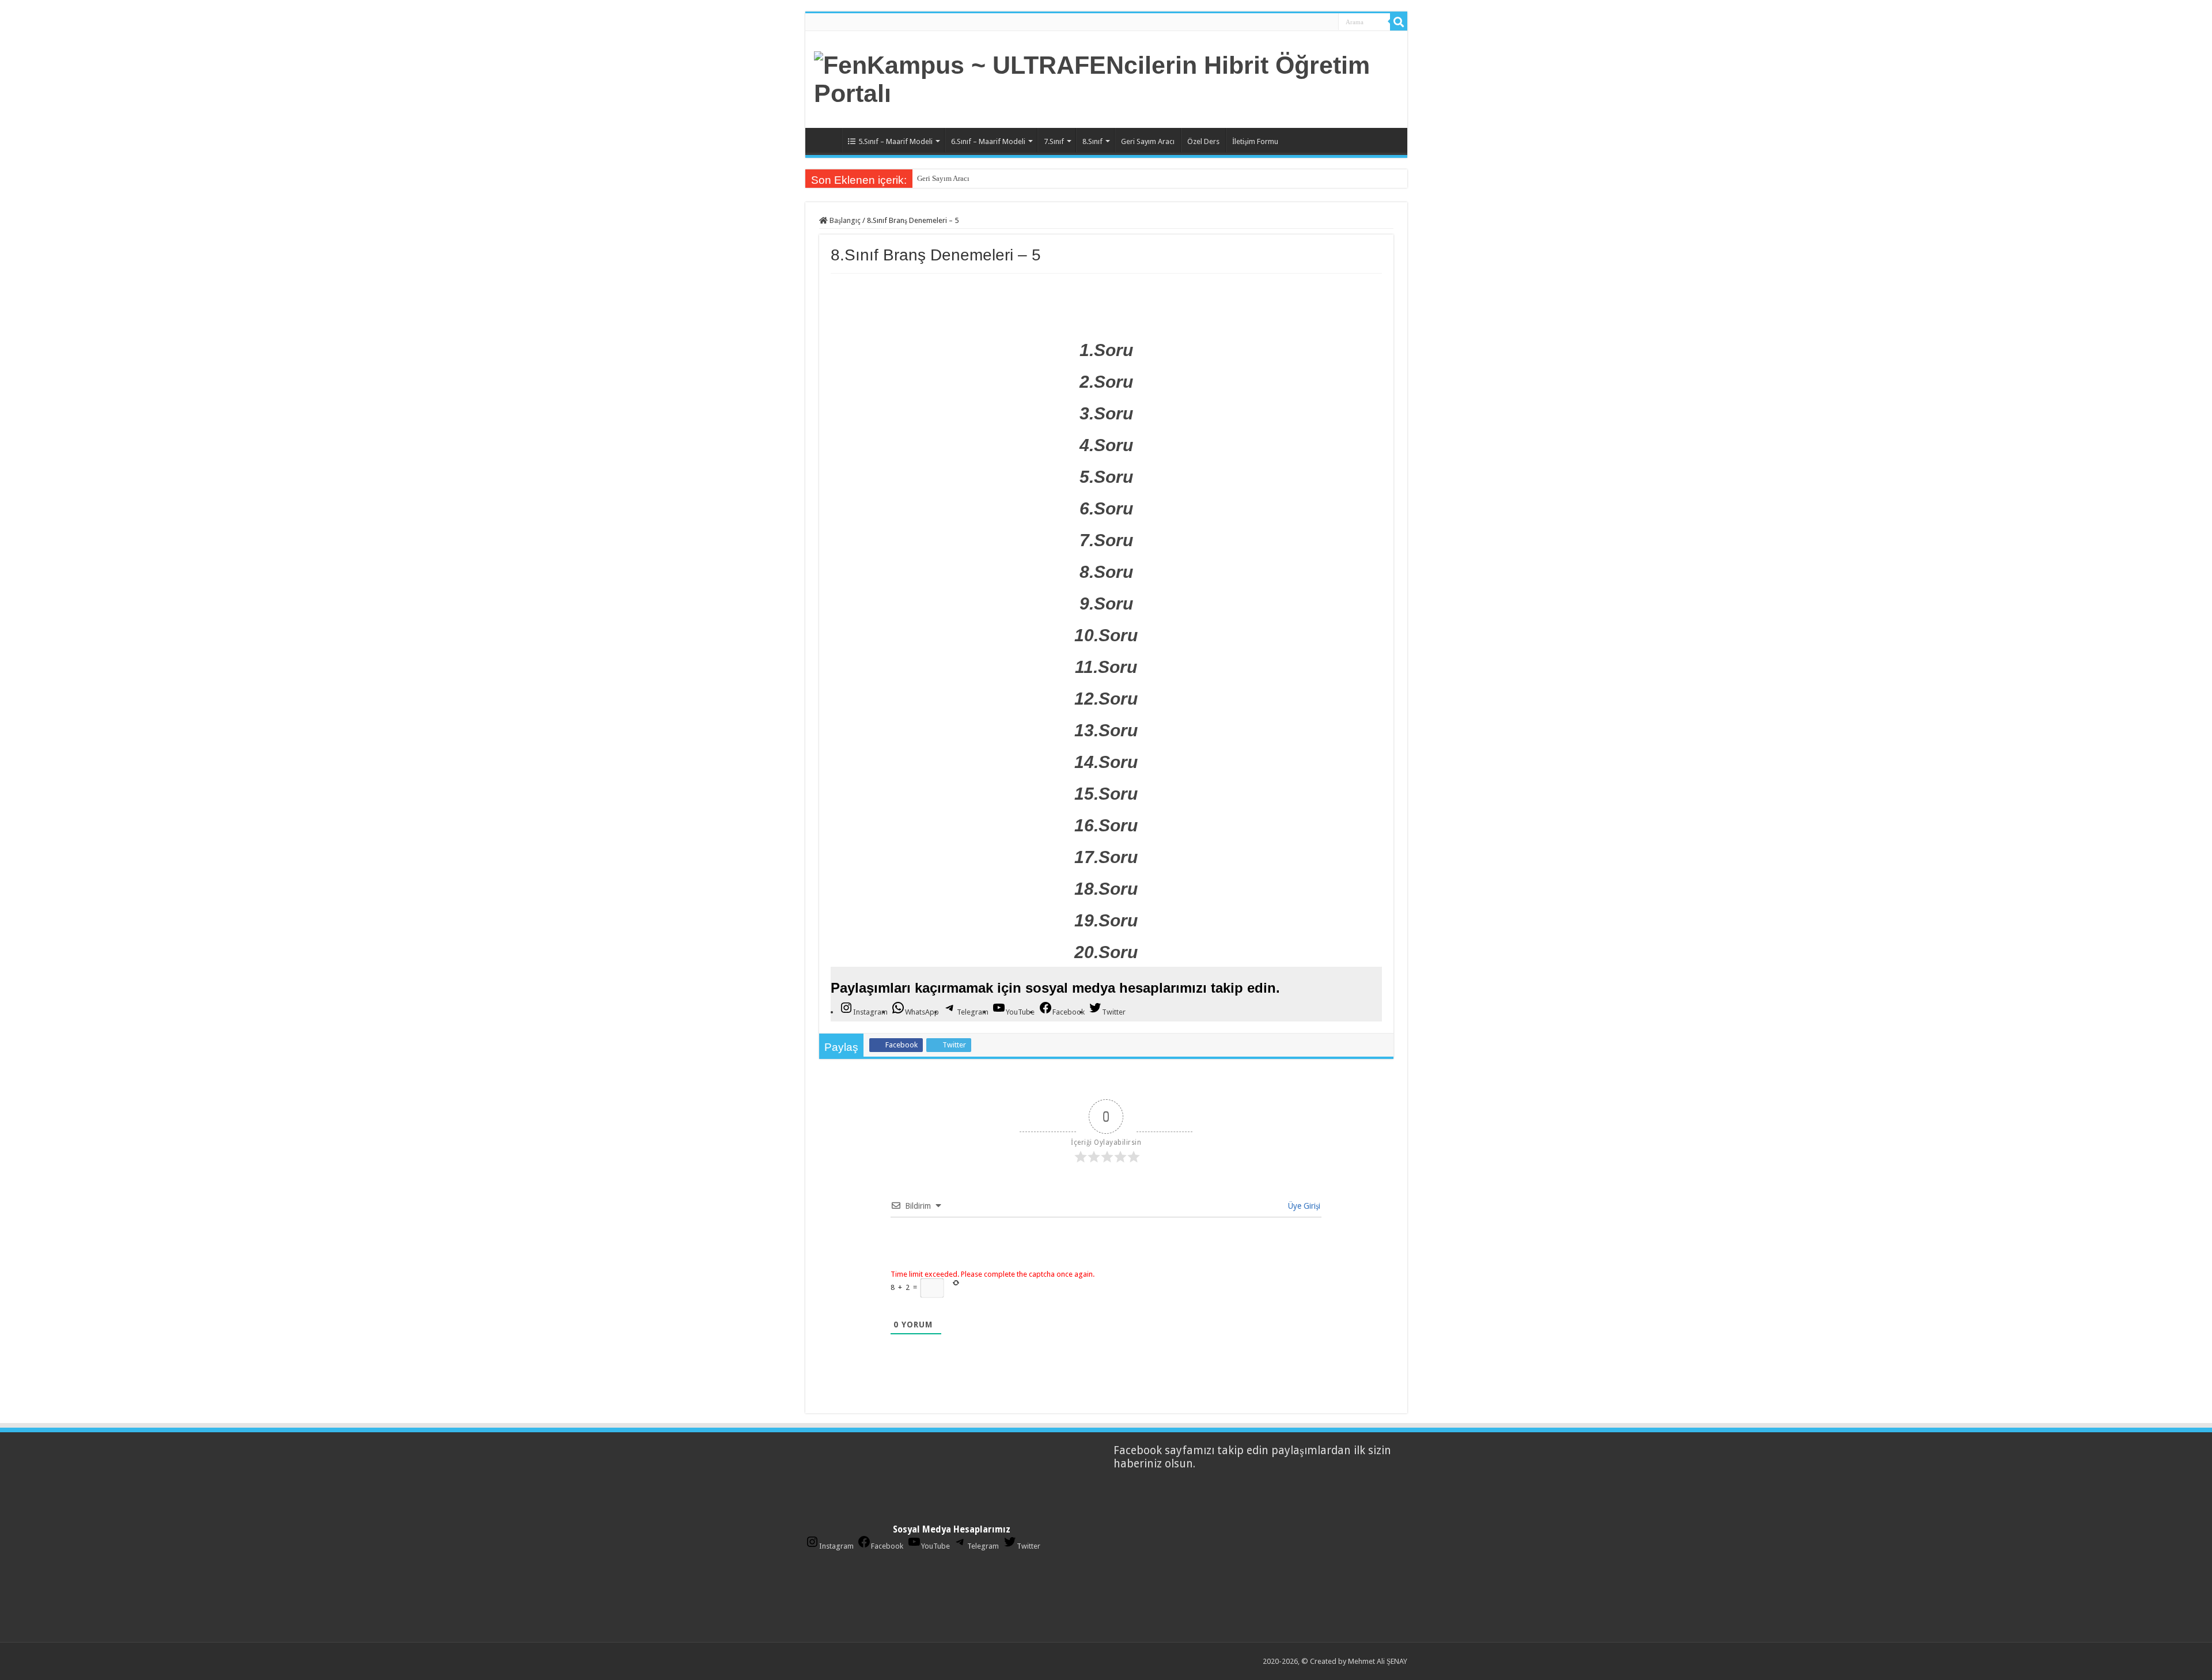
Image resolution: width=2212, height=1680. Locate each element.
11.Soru (1106, 667)
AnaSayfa (826, 140)
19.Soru (1106, 920)
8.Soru (1106, 572)
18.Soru (1106, 889)
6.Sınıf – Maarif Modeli (988, 141)
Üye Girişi (1303, 1206)
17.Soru (1106, 857)
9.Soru (1106, 603)
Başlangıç (844, 220)
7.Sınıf (1054, 141)
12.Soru (1106, 699)
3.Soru (1106, 413)
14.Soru (1106, 762)
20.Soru (1106, 952)
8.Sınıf (1092, 141)
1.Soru (1106, 350)
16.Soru (1106, 825)
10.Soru (1106, 635)
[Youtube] (1312, 22)
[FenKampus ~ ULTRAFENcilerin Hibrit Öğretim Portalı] (1106, 77)
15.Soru (1106, 794)
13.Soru (1106, 730)
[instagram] (1325, 22)
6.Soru (1106, 508)
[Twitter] (1300, 22)
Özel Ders (1203, 141)
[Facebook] (1287, 22)
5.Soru (1106, 477)
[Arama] (1399, 22)
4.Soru (1106, 445)
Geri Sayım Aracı (1148, 141)
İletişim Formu (1255, 141)
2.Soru (1106, 382)
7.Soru (1106, 540)
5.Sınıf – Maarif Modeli (895, 141)
